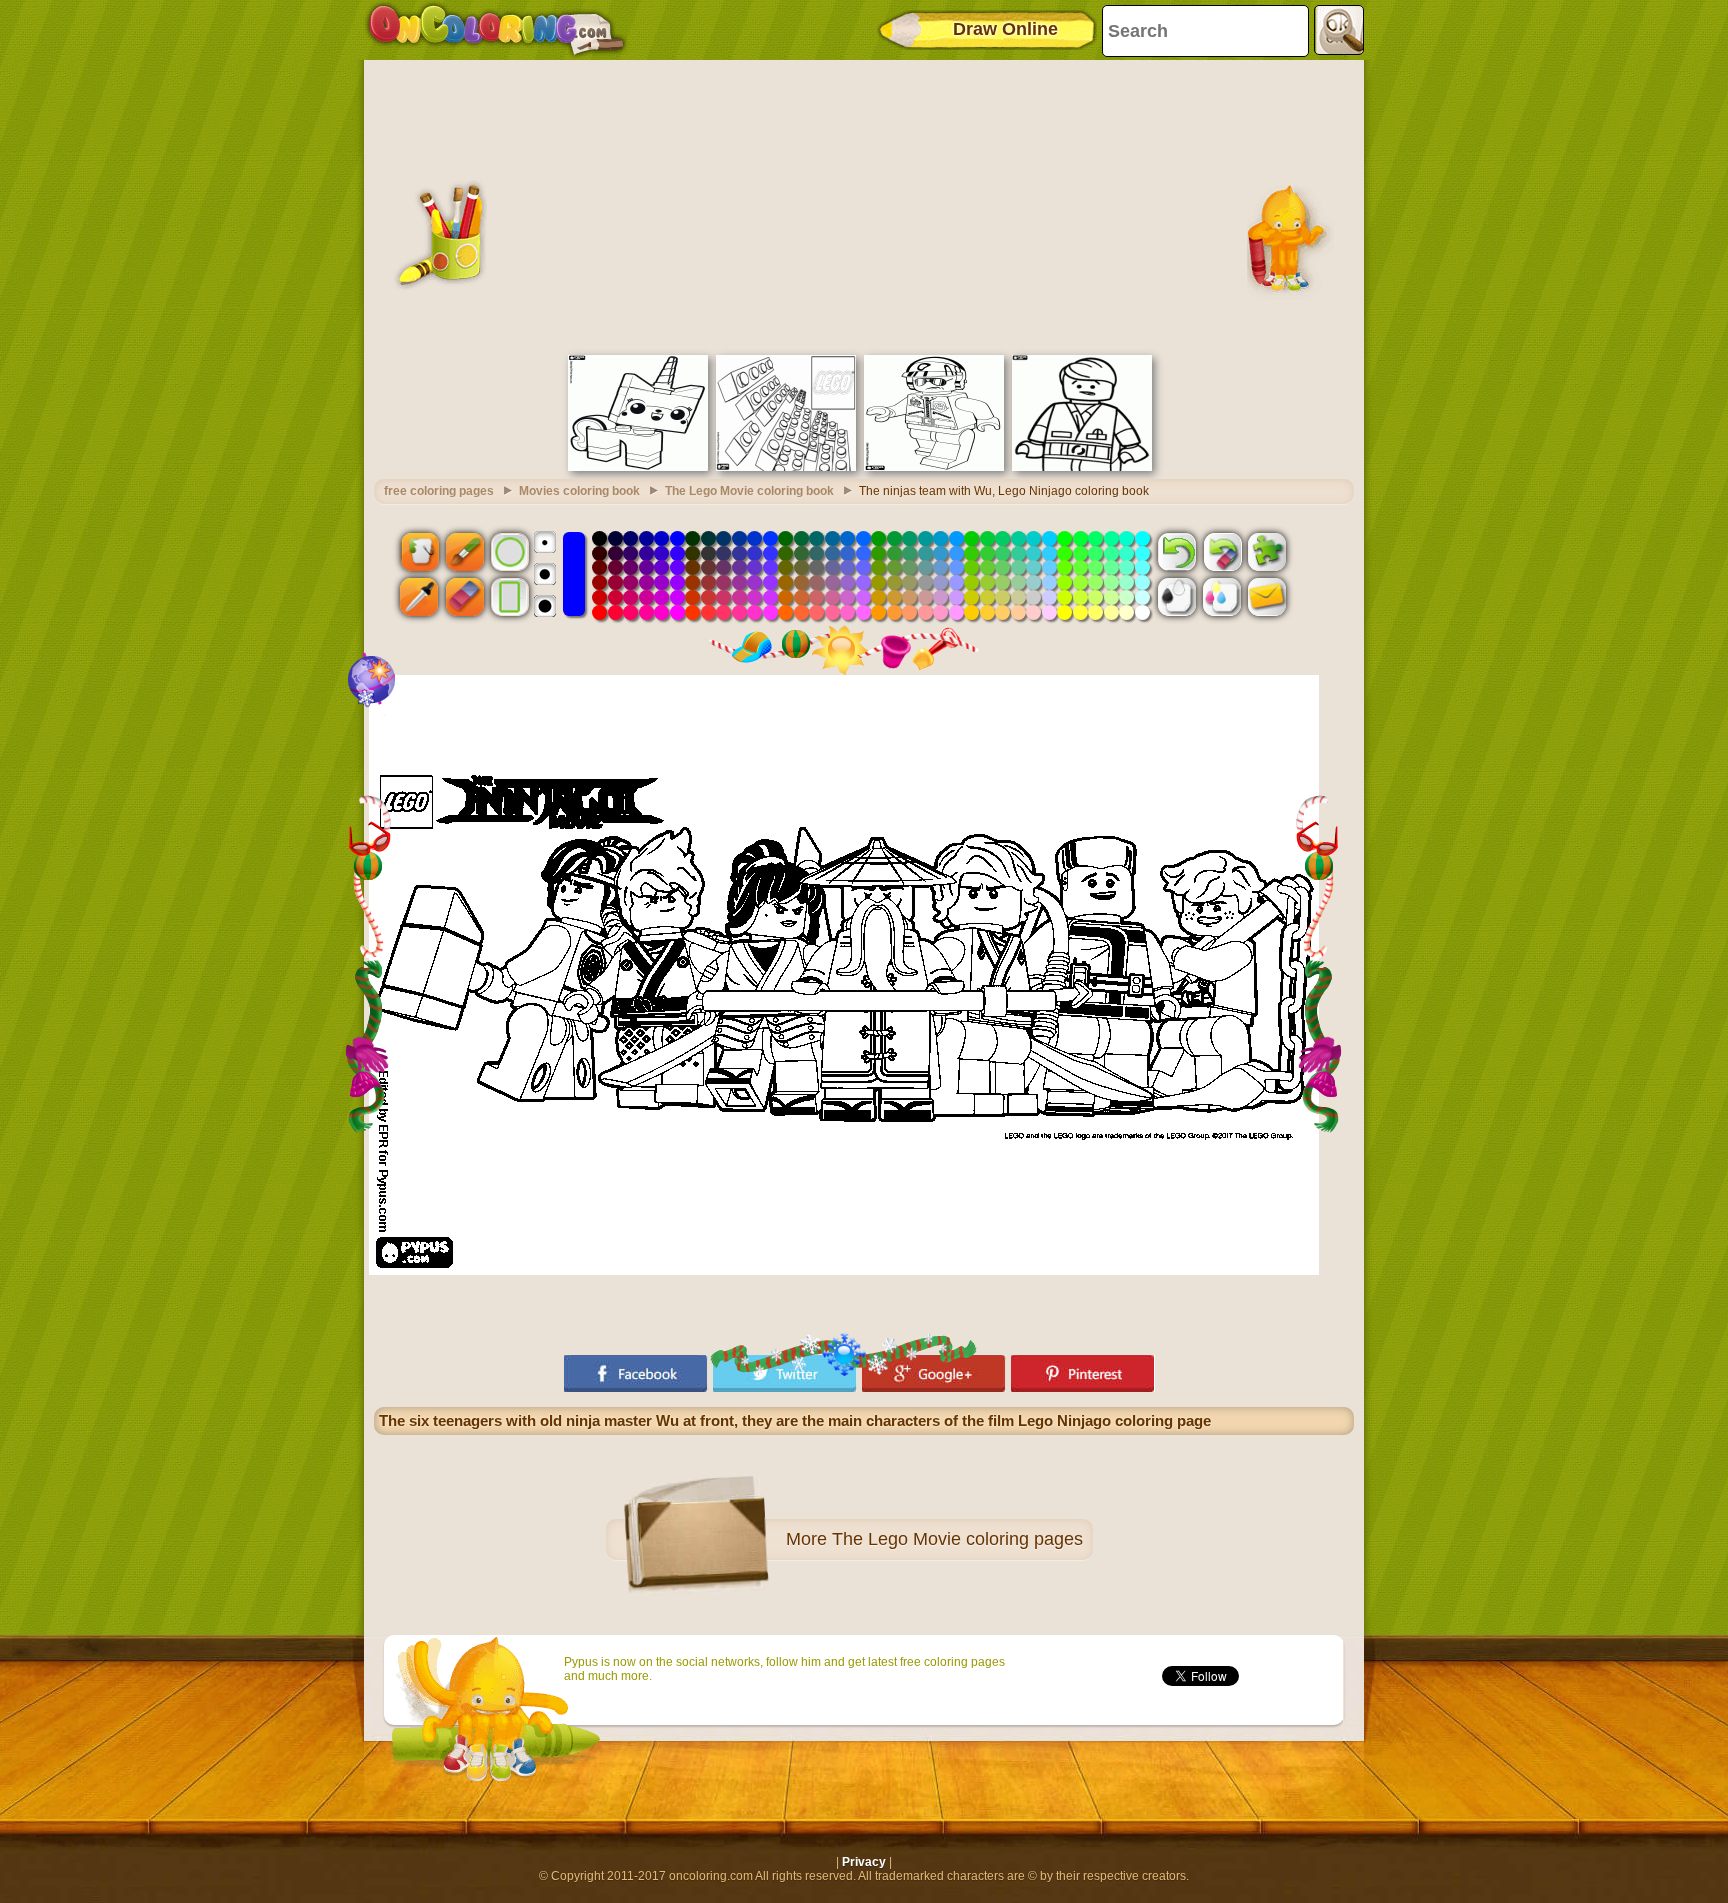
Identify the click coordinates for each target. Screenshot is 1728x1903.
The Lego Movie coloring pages (957, 1539)
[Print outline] (1177, 597)
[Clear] (1222, 551)
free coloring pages (439, 491)
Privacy (864, 1862)
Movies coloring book (579, 491)
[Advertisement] (864, 205)
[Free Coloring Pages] (496, 30)
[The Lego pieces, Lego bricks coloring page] (786, 467)
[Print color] (1222, 597)
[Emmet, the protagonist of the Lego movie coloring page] (1082, 467)
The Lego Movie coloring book (749, 491)
